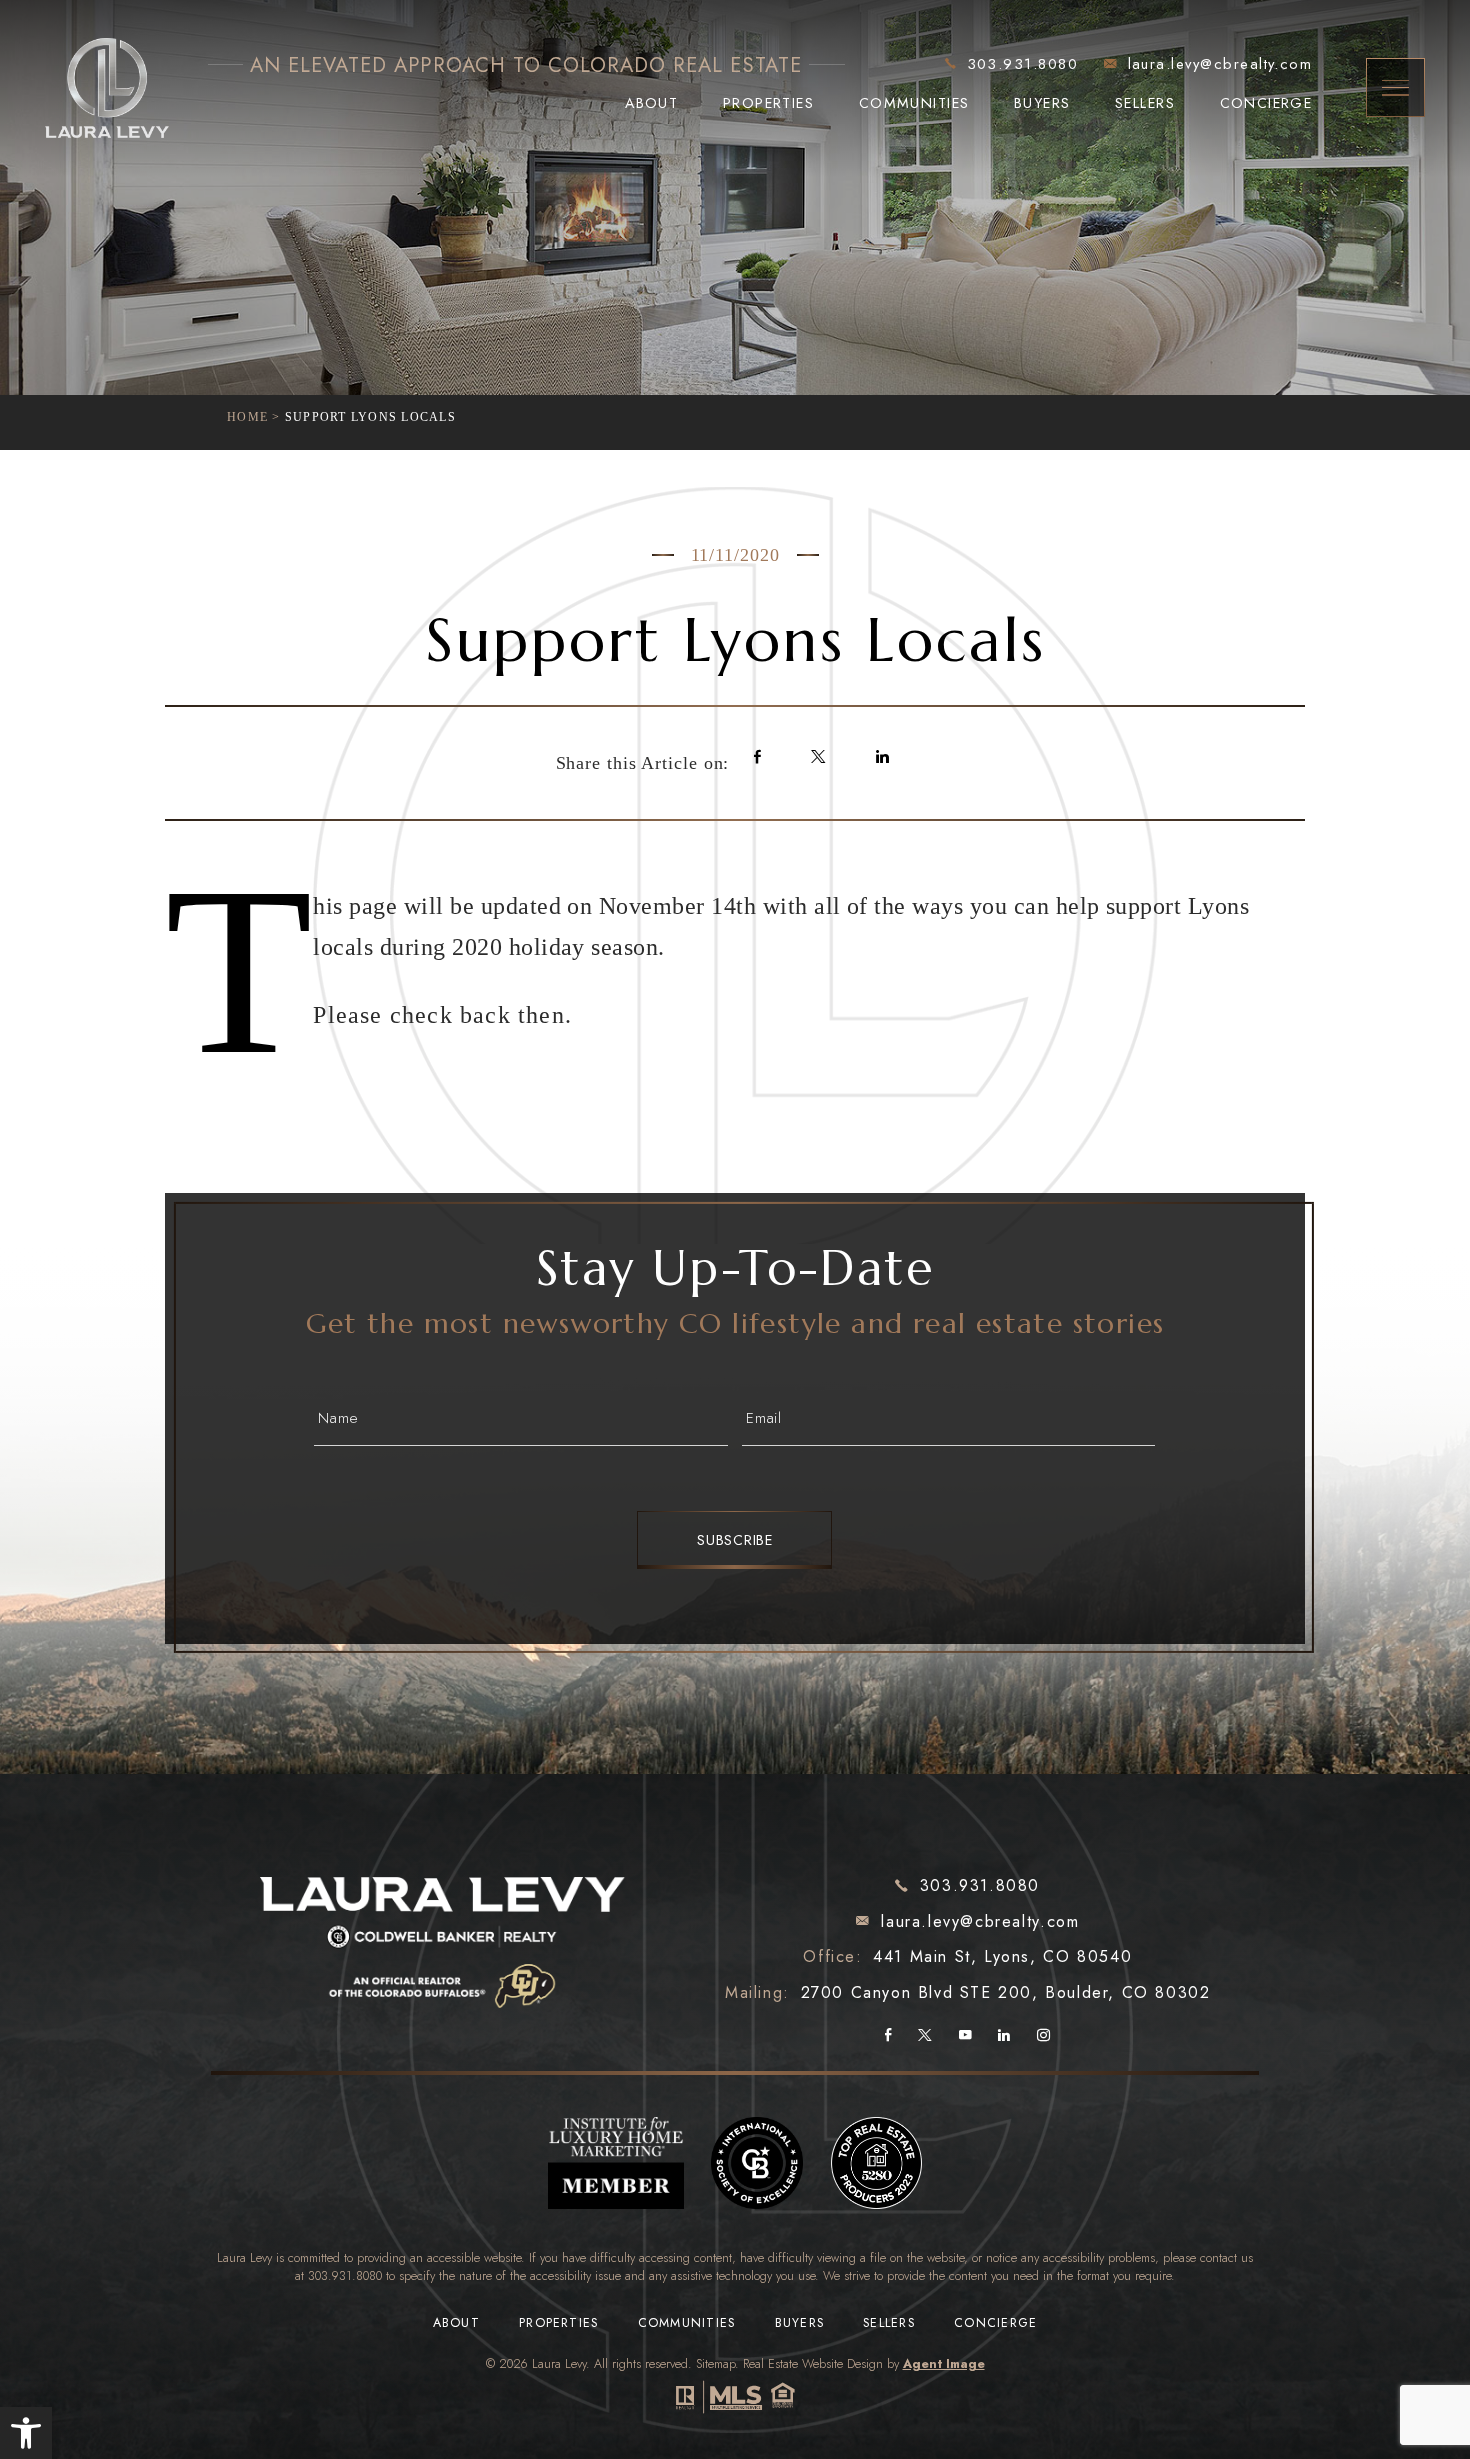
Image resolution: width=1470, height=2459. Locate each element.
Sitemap (715, 2364)
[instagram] (1043, 2037)
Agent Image (944, 2364)
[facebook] (888, 2037)
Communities (914, 103)
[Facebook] (757, 758)
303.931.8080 (345, 2276)
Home (247, 417)
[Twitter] (818, 758)
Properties (768, 103)
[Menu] (1396, 88)
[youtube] (965, 2037)
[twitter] (925, 2037)
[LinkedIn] (882, 758)
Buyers (1042, 103)
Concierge (1266, 103)
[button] (26, 2433)
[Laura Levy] (444, 1925)
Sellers (1145, 103)
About (651, 103)
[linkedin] (1004, 2037)
